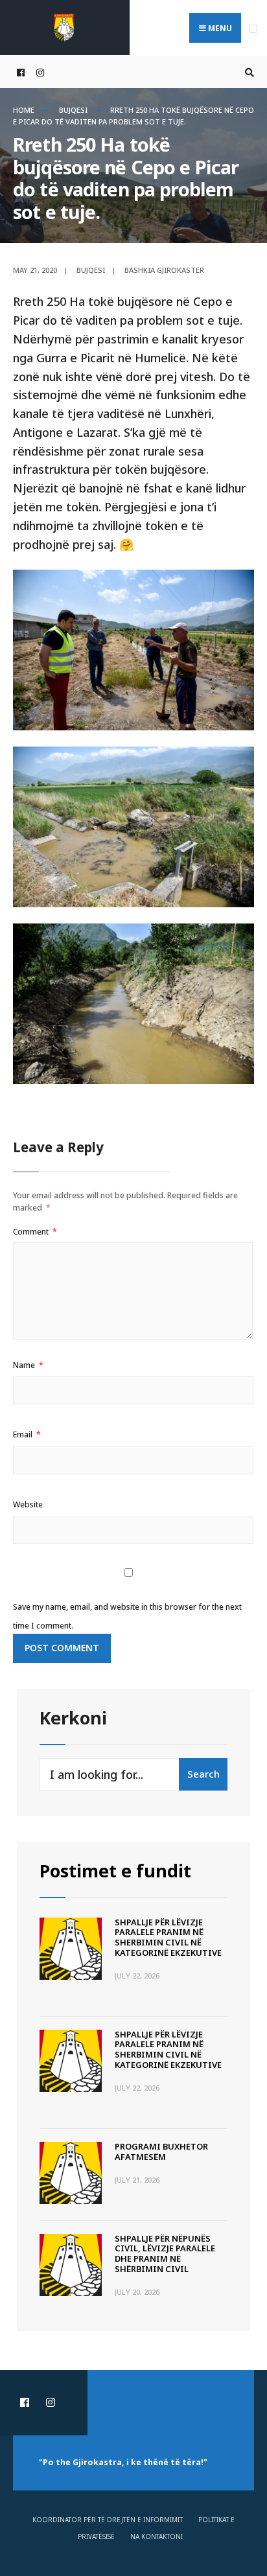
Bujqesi (73, 110)
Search (203, 1774)
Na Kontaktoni (157, 2536)
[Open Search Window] (248, 72)
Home (24, 110)
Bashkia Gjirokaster (164, 270)
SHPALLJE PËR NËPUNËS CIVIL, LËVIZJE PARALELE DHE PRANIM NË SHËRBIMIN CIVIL (165, 2254)
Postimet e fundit (115, 1871)
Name (28, 1365)
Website (28, 1504)
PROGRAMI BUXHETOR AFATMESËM (161, 2152)
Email (27, 1434)
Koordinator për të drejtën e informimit (108, 2520)
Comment (35, 1232)
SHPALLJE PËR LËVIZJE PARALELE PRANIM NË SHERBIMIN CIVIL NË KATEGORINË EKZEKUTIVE (168, 1937)
